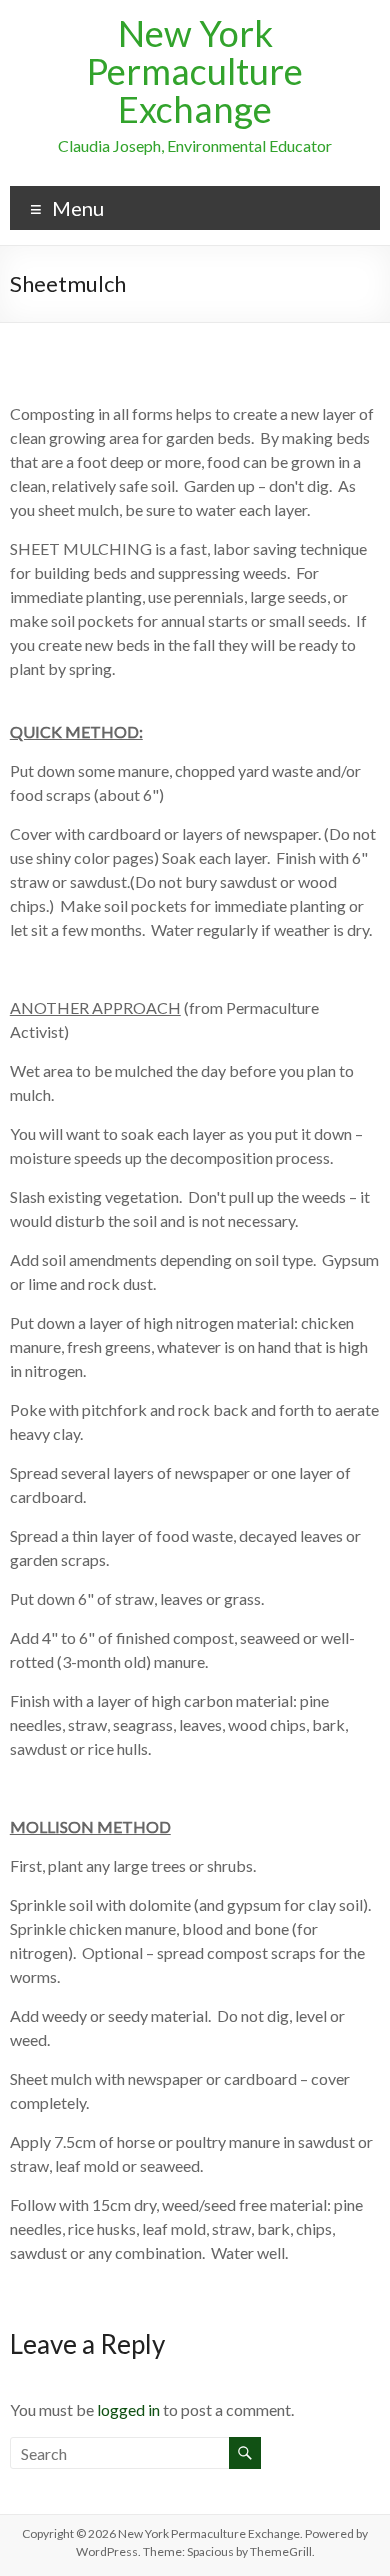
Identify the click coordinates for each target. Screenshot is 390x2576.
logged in (128, 2409)
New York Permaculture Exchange (195, 71)
